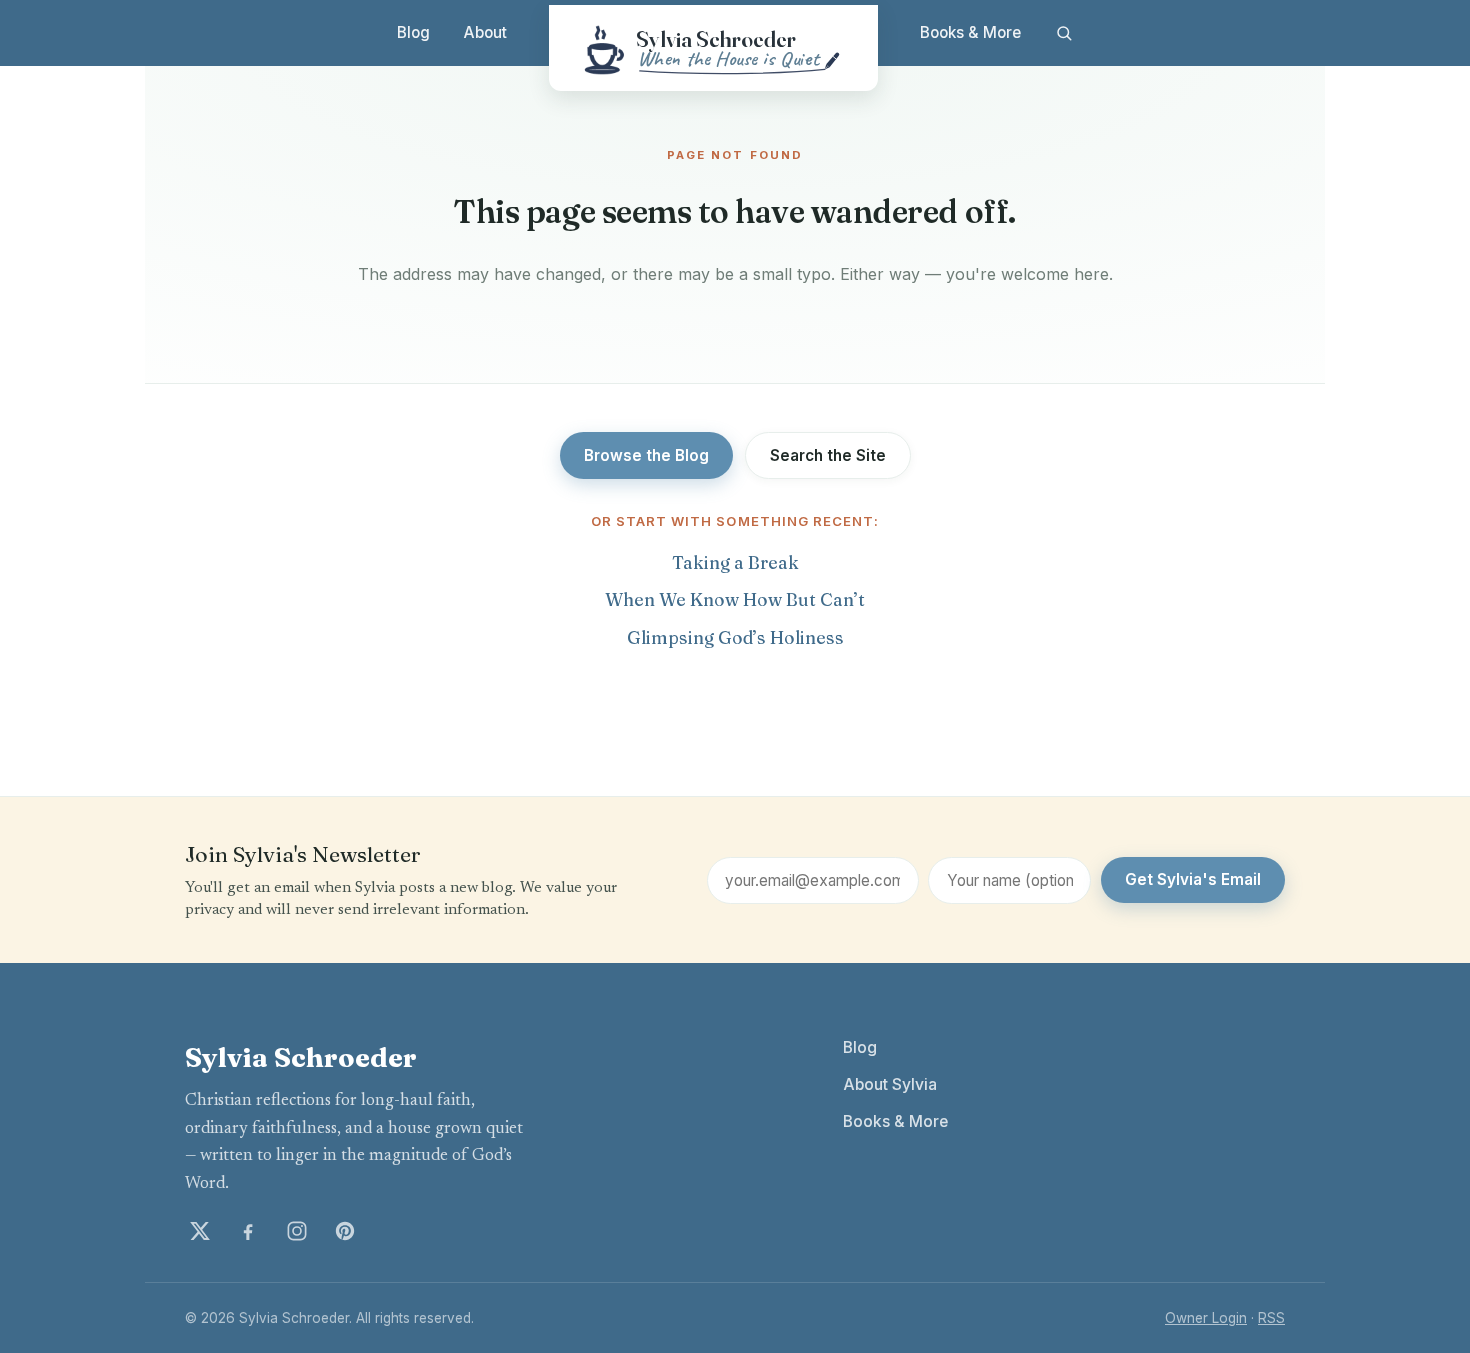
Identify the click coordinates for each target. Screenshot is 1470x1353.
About (485, 32)
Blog (413, 32)
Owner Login (1206, 1318)
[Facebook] (248, 1231)
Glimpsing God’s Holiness (735, 637)
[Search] (1063, 33)
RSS (1271, 1318)
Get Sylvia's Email (1193, 879)
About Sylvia (890, 1084)
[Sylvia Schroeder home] (713, 48)
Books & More (970, 32)
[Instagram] (297, 1231)
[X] (200, 1231)
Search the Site (828, 455)
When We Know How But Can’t (735, 599)
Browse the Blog (646, 455)
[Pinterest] (345, 1231)
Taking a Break (735, 562)
